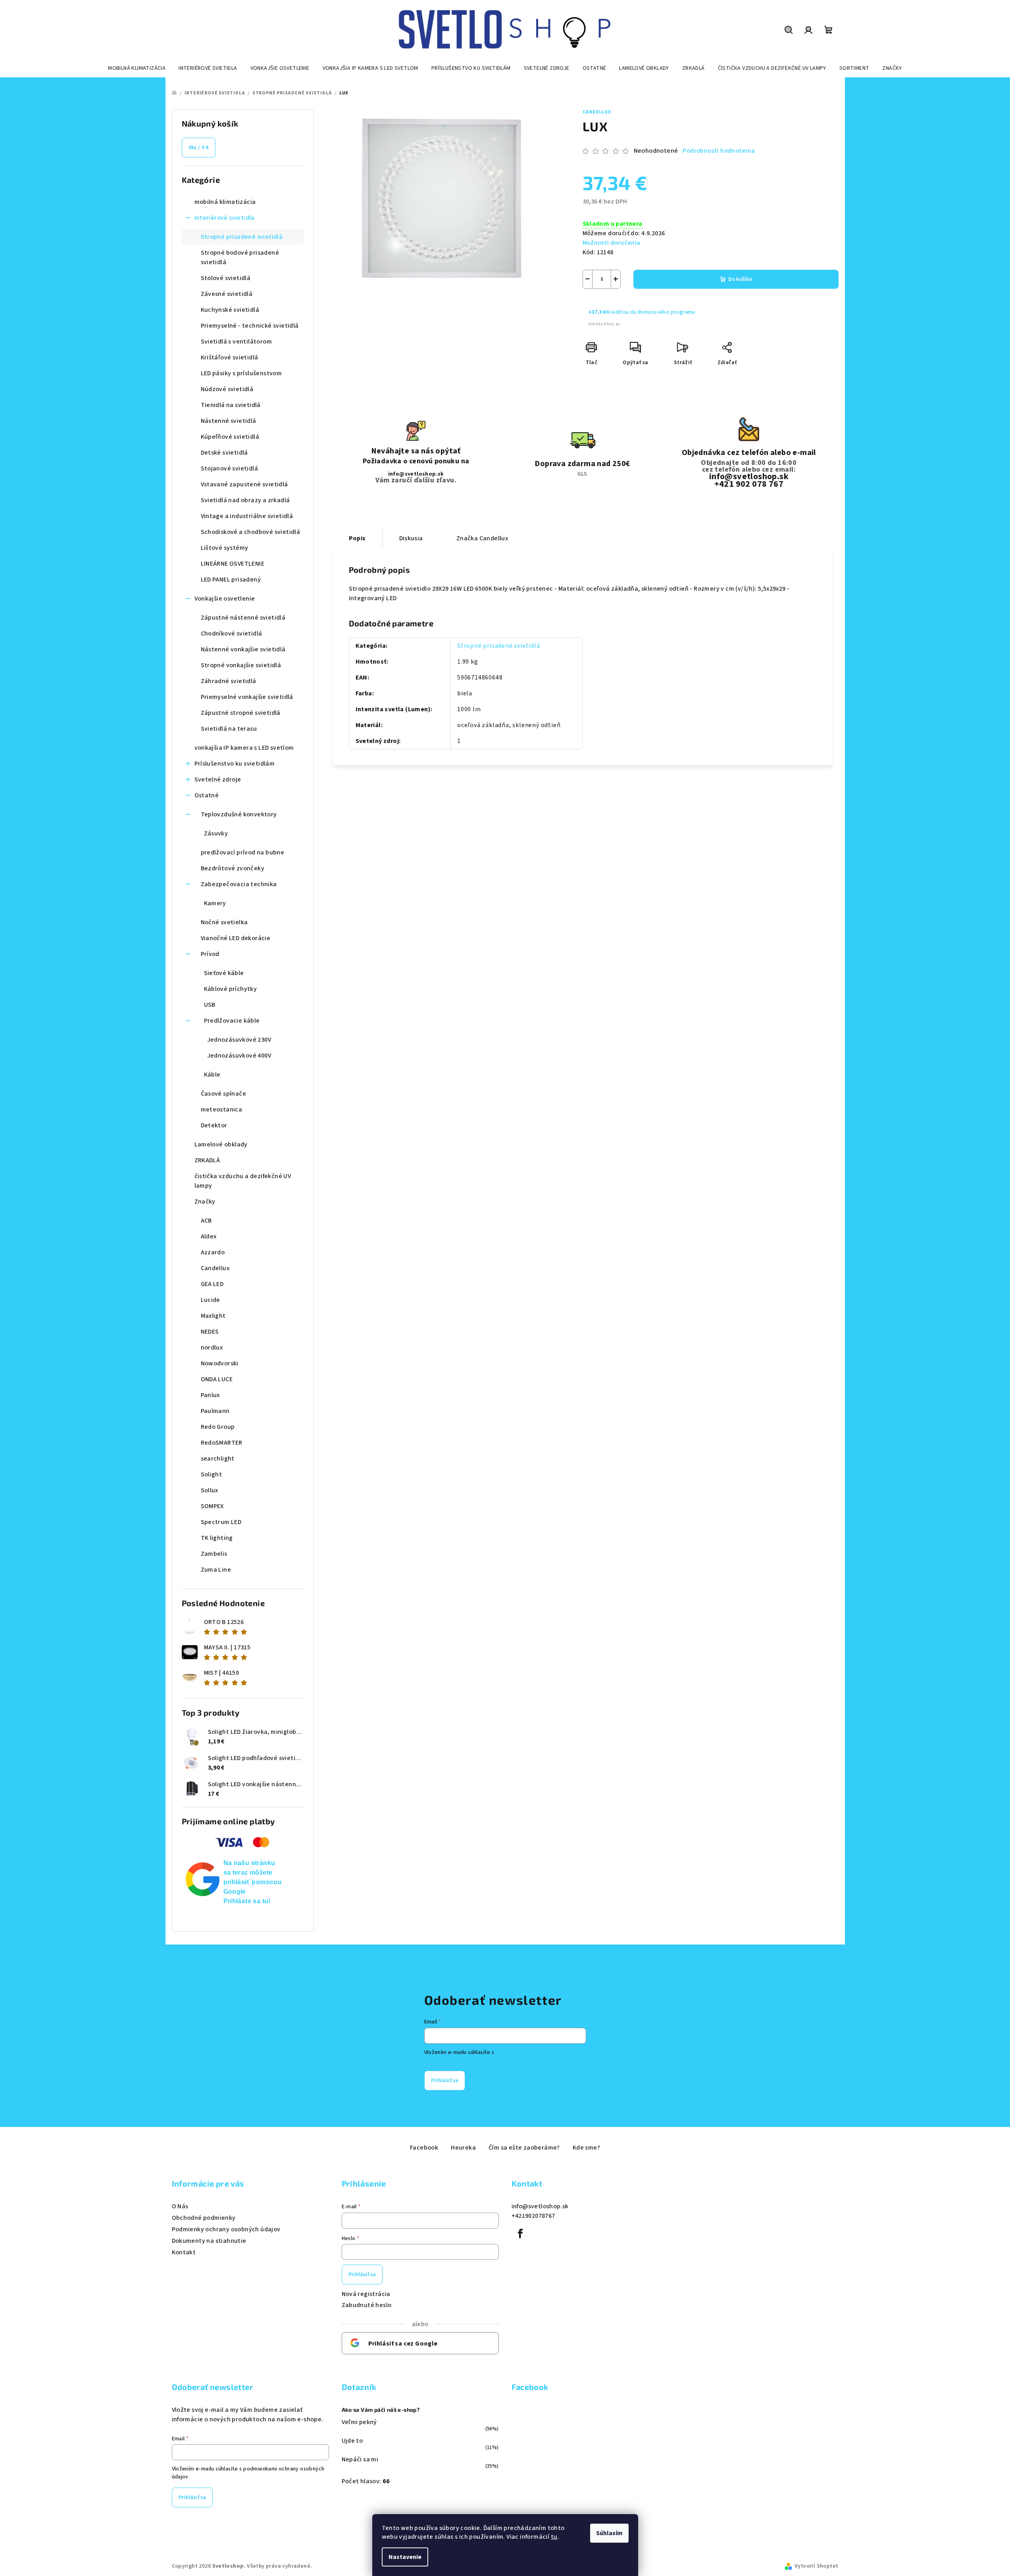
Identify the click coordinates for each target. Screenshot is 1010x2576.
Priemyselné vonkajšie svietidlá (247, 697)
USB (210, 1005)
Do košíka (740, 279)
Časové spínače (224, 1094)
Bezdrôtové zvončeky (233, 868)
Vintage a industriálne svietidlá (247, 516)
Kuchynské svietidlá (230, 310)
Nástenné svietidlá (229, 421)
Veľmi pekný (359, 2422)
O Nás (180, 2206)
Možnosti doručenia (612, 243)
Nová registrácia (366, 2294)
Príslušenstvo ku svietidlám (235, 764)
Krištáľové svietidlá (230, 357)
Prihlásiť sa (445, 2081)
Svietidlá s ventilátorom (237, 342)
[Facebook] (521, 2234)
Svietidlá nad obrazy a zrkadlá (245, 500)
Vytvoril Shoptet (816, 2566)
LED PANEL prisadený (231, 580)
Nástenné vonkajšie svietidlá (243, 649)
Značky (205, 1202)
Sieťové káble (224, 973)
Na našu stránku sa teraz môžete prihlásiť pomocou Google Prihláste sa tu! (253, 1882)
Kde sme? (586, 2148)
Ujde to (352, 2441)
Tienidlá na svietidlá (231, 405)
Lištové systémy (225, 548)
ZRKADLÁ (207, 1160)
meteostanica (222, 1109)
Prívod (210, 954)
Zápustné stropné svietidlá (241, 713)
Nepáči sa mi (360, 2459)
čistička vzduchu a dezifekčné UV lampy (243, 1181)
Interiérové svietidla (225, 218)
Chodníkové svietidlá (232, 633)
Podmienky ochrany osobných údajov (226, 2229)
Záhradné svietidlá (229, 681)
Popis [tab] (357, 538)
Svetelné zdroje (218, 779)
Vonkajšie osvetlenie (225, 599)
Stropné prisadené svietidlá (242, 237)
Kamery (215, 903)
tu (554, 2537)
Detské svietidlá (224, 453)
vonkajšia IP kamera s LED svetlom (244, 748)
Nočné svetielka (224, 922)
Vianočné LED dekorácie (236, 938)
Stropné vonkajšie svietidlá (241, 665)
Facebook (424, 2148)
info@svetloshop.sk (416, 474)
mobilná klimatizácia (225, 202)
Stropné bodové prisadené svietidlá (240, 257)
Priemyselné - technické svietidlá (250, 326)
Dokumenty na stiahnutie (209, 2241)
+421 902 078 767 (749, 484)
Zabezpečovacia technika (239, 884)
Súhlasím (609, 2533)
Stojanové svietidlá (230, 468)
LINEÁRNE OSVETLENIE (233, 564)
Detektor (214, 1125)
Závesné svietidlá (227, 294)
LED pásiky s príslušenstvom (241, 373)
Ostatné (207, 795)
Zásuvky (216, 833)
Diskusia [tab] (411, 538)
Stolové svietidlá (226, 278)
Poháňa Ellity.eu (604, 324)
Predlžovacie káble (232, 1021)
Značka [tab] (482, 538)
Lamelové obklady (221, 1144)
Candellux (597, 112)
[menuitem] (137, 68)
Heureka (463, 2148)
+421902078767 (533, 2216)
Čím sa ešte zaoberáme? (524, 2148)
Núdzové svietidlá (227, 389)
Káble (212, 1075)
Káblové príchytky (231, 989)
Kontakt (184, 2252)
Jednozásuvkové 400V (239, 1056)
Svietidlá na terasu (229, 729)
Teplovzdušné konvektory (239, 814)
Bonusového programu (667, 312)
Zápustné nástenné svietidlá (243, 618)
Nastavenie (405, 2557)
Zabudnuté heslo (367, 2305)
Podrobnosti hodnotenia (719, 151)
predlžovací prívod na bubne (243, 852)
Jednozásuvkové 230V (239, 1040)
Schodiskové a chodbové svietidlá (251, 532)
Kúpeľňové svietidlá (230, 437)
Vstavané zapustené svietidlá (244, 484)
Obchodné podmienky (204, 2218)
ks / (199, 148)
